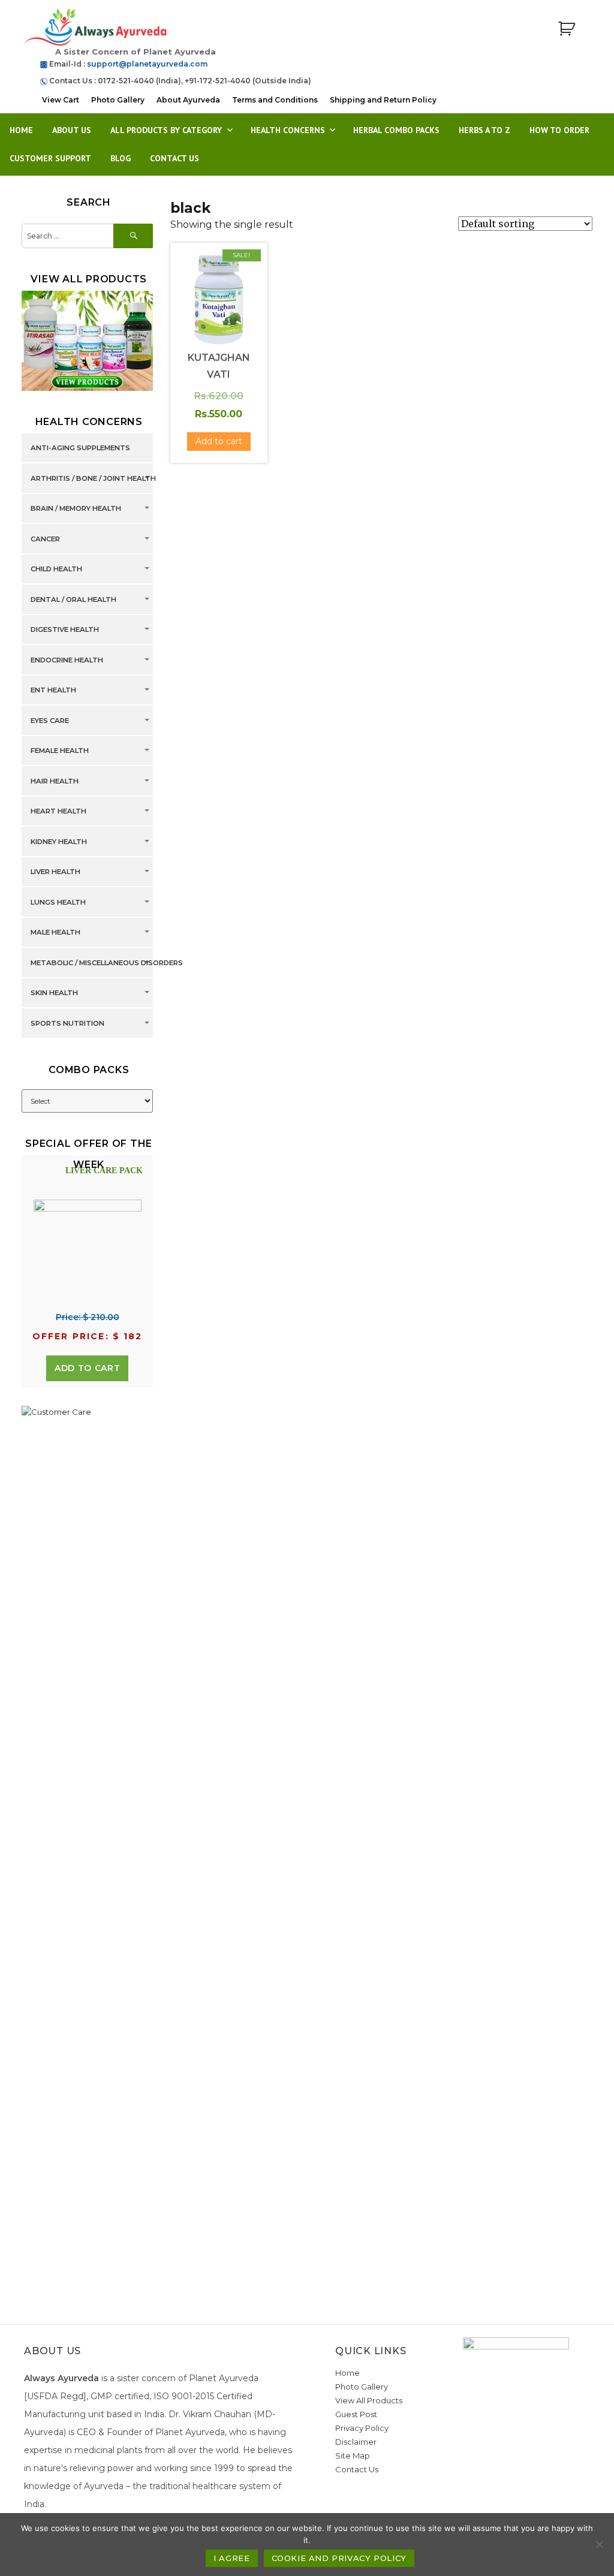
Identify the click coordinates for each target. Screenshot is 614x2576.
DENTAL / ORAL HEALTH (73, 599)
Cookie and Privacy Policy (339, 2558)
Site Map (353, 2456)
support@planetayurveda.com (147, 64)
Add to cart (87, 1368)
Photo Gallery (118, 100)
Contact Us (174, 158)
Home (21, 130)
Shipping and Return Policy (383, 100)
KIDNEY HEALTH (59, 842)
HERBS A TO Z (484, 130)
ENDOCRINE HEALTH (67, 660)
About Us (72, 130)
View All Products (369, 2400)
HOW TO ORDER (559, 130)
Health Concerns (288, 130)
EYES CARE (50, 721)
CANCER (45, 539)
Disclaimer (356, 2442)
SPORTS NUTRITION (67, 1023)
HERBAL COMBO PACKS (396, 130)
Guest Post (356, 2414)
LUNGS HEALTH (58, 902)
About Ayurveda (188, 100)
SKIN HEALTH (54, 993)
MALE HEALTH (55, 933)
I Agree (231, 2558)
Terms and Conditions (275, 100)
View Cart (61, 100)
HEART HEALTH (58, 812)
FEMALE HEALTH (60, 751)
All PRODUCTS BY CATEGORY (166, 130)
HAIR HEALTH (55, 781)
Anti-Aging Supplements (80, 448)
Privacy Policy (362, 2428)
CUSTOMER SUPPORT (50, 158)
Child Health (56, 570)
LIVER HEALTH (55, 872)
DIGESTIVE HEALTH (65, 630)
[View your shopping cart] (567, 29)
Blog (121, 158)
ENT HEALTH (53, 691)
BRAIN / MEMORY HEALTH (76, 509)
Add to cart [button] (219, 441)
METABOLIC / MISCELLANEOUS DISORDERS (107, 963)
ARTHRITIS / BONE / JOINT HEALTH (93, 478)
